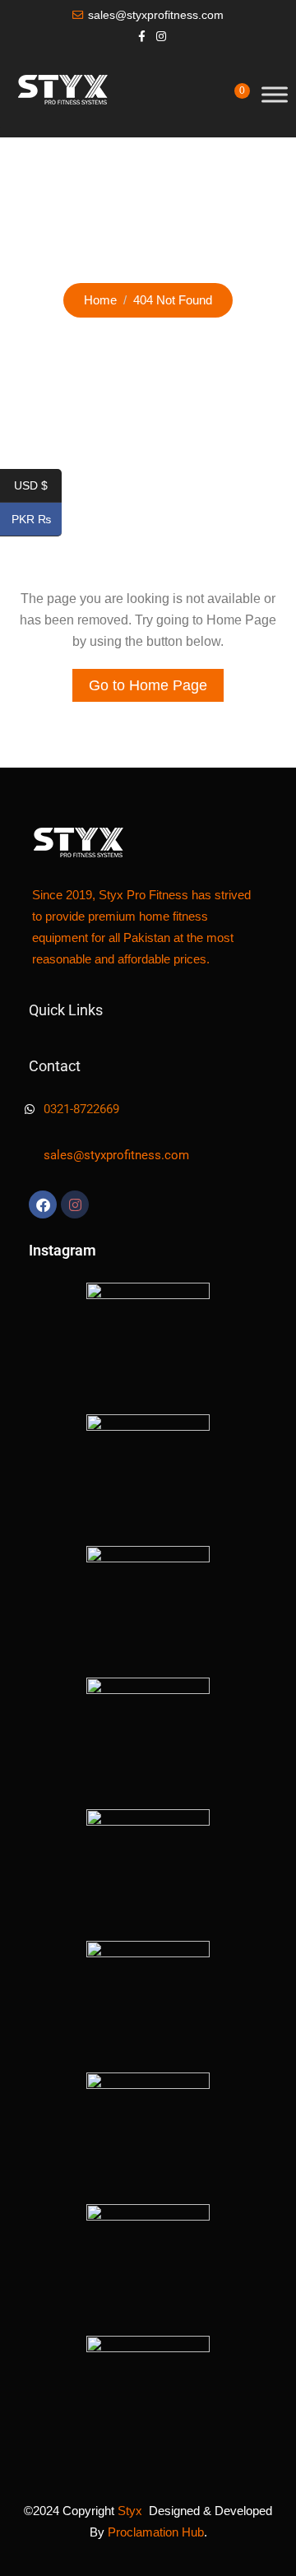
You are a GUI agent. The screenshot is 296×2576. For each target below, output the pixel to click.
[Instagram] (75, 1204)
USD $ (38, 486)
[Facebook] (43, 1204)
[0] (230, 101)
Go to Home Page (148, 685)
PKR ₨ (37, 520)
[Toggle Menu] (275, 94)
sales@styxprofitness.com (156, 15)
